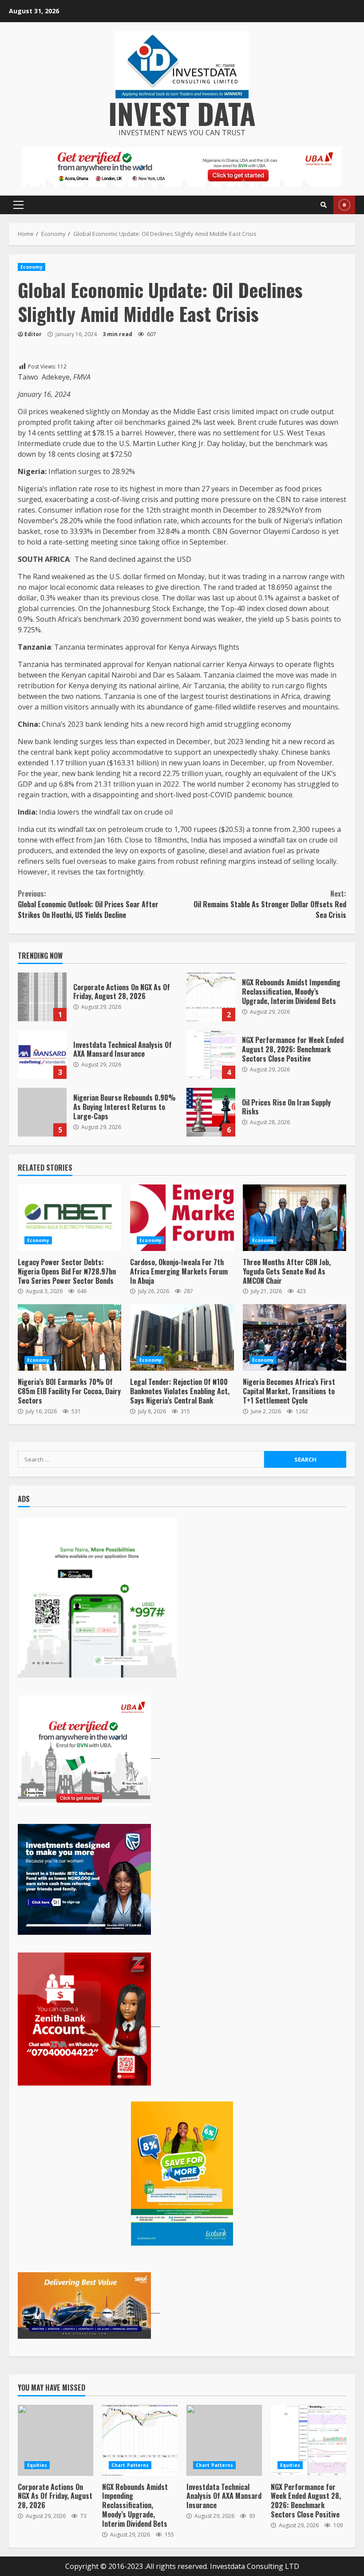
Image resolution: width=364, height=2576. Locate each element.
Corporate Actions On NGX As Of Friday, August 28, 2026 (42, 997)
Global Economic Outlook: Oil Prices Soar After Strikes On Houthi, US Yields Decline (88, 904)
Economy (32, 267)
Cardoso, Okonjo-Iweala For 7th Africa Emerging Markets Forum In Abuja (182, 1218)
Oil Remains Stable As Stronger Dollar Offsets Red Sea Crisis (270, 904)
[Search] (324, 205)
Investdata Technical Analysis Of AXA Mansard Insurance (42, 1055)
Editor (33, 334)
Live (344, 205)
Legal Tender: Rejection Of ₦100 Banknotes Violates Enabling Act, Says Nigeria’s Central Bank (182, 1337)
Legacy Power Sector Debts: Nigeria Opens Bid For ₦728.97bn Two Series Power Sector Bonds (69, 1218)
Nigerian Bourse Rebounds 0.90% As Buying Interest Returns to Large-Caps (42, 1112)
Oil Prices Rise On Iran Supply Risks (211, 1112)
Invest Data (182, 113)
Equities (37, 2465)
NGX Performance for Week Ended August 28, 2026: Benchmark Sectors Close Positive (211, 1055)
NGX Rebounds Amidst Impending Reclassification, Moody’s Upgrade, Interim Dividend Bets (211, 997)
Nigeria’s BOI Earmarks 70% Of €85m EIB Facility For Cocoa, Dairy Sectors (69, 1337)
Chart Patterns (130, 2465)
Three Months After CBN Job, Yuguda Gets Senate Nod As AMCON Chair (295, 1218)
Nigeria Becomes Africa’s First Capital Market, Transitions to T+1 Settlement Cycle (295, 1337)
